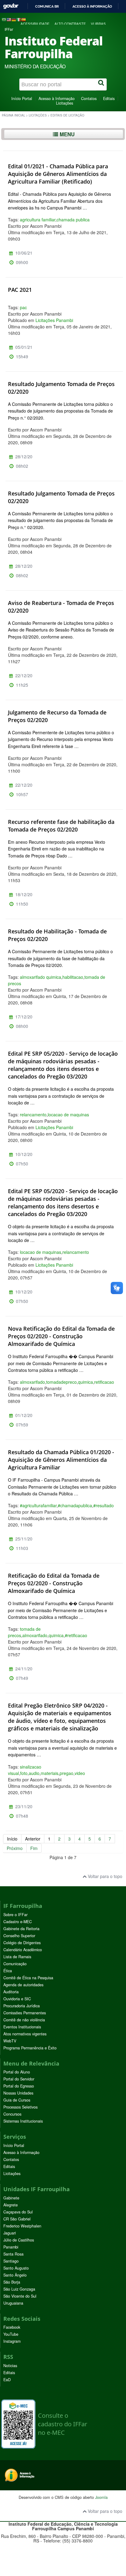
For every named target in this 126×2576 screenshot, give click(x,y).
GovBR (11, 6)
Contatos (89, 98)
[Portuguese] (4, 19)
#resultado (104, 1505)
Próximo (15, 1848)
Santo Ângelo (15, 2275)
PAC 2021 (20, 290)
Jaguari (10, 2233)
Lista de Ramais (17, 1957)
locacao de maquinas (68, 1114)
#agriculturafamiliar (38, 1505)
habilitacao (73, 977)
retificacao (104, 1382)
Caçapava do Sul (18, 2212)
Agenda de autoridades (23, 1985)
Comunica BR (47, 6)
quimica (85, 1382)
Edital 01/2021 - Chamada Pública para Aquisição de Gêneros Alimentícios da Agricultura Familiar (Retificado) (58, 174)
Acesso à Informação (57, 98)
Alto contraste (70, 24)
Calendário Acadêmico (23, 1950)
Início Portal (22, 98)
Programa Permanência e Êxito (30, 2048)
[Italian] (19, 19)
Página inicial (13, 115)
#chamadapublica (75, 1505)
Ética (8, 1971)
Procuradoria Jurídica (22, 2006)
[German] (14, 19)
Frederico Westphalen (22, 2226)
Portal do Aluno (17, 2072)
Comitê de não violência (24, 2020)
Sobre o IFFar (15, 1915)
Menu (66, 134)
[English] (9, 19)
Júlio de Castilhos (19, 2240)
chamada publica (73, 220)
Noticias (10, 2366)
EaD (7, 2380)
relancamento (33, 1114)
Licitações (65, 103)
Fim (34, 1848)
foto (24, 1773)
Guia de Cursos (17, 2100)
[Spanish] (24, 19)
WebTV (10, 2041)
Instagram (12, 2341)
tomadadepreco (61, 1382)
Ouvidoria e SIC (17, 1999)
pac (23, 307)
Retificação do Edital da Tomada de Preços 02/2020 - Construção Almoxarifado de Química (54, 1583)
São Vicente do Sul (20, 2296)
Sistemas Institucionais (23, 2121)
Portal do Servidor (19, 2079)
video (80, 1773)
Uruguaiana (13, 2303)
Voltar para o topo (104, 1876)
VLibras (98, 24)
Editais (109, 98)
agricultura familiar (38, 220)
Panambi (11, 2247)
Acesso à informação (92, 6)
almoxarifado (32, 1382)
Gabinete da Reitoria (21, 1929)
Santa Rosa (13, 2254)
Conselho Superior (19, 1936)
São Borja (12, 2282)
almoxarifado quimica (41, 977)
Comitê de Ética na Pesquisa (28, 1978)
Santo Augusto (16, 2268)
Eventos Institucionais (22, 2027)
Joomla (101, 2497)
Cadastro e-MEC (18, 1922)
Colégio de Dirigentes (22, 1943)
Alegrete (11, 2205)
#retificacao (76, 1635)
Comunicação (15, 1964)
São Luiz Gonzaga (19, 2289)
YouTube (11, 2334)
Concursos (12, 2114)
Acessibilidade (35, 24)
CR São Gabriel (17, 2219)
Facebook (12, 2327)
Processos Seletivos (20, 2107)
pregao (67, 1773)
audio (34, 1773)
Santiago (11, 2261)
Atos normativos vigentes (25, 2034)
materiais (50, 1773)
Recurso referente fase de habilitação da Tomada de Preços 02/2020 (61, 826)
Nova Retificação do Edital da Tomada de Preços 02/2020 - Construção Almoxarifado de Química (61, 1336)
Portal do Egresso (19, 2086)
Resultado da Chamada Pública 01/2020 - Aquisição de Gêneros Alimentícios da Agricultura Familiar (61, 1460)
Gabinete (11, 2198)
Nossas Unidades (18, 2093)
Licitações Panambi (54, 320)
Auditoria (11, 1992)
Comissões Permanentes (25, 2013)
